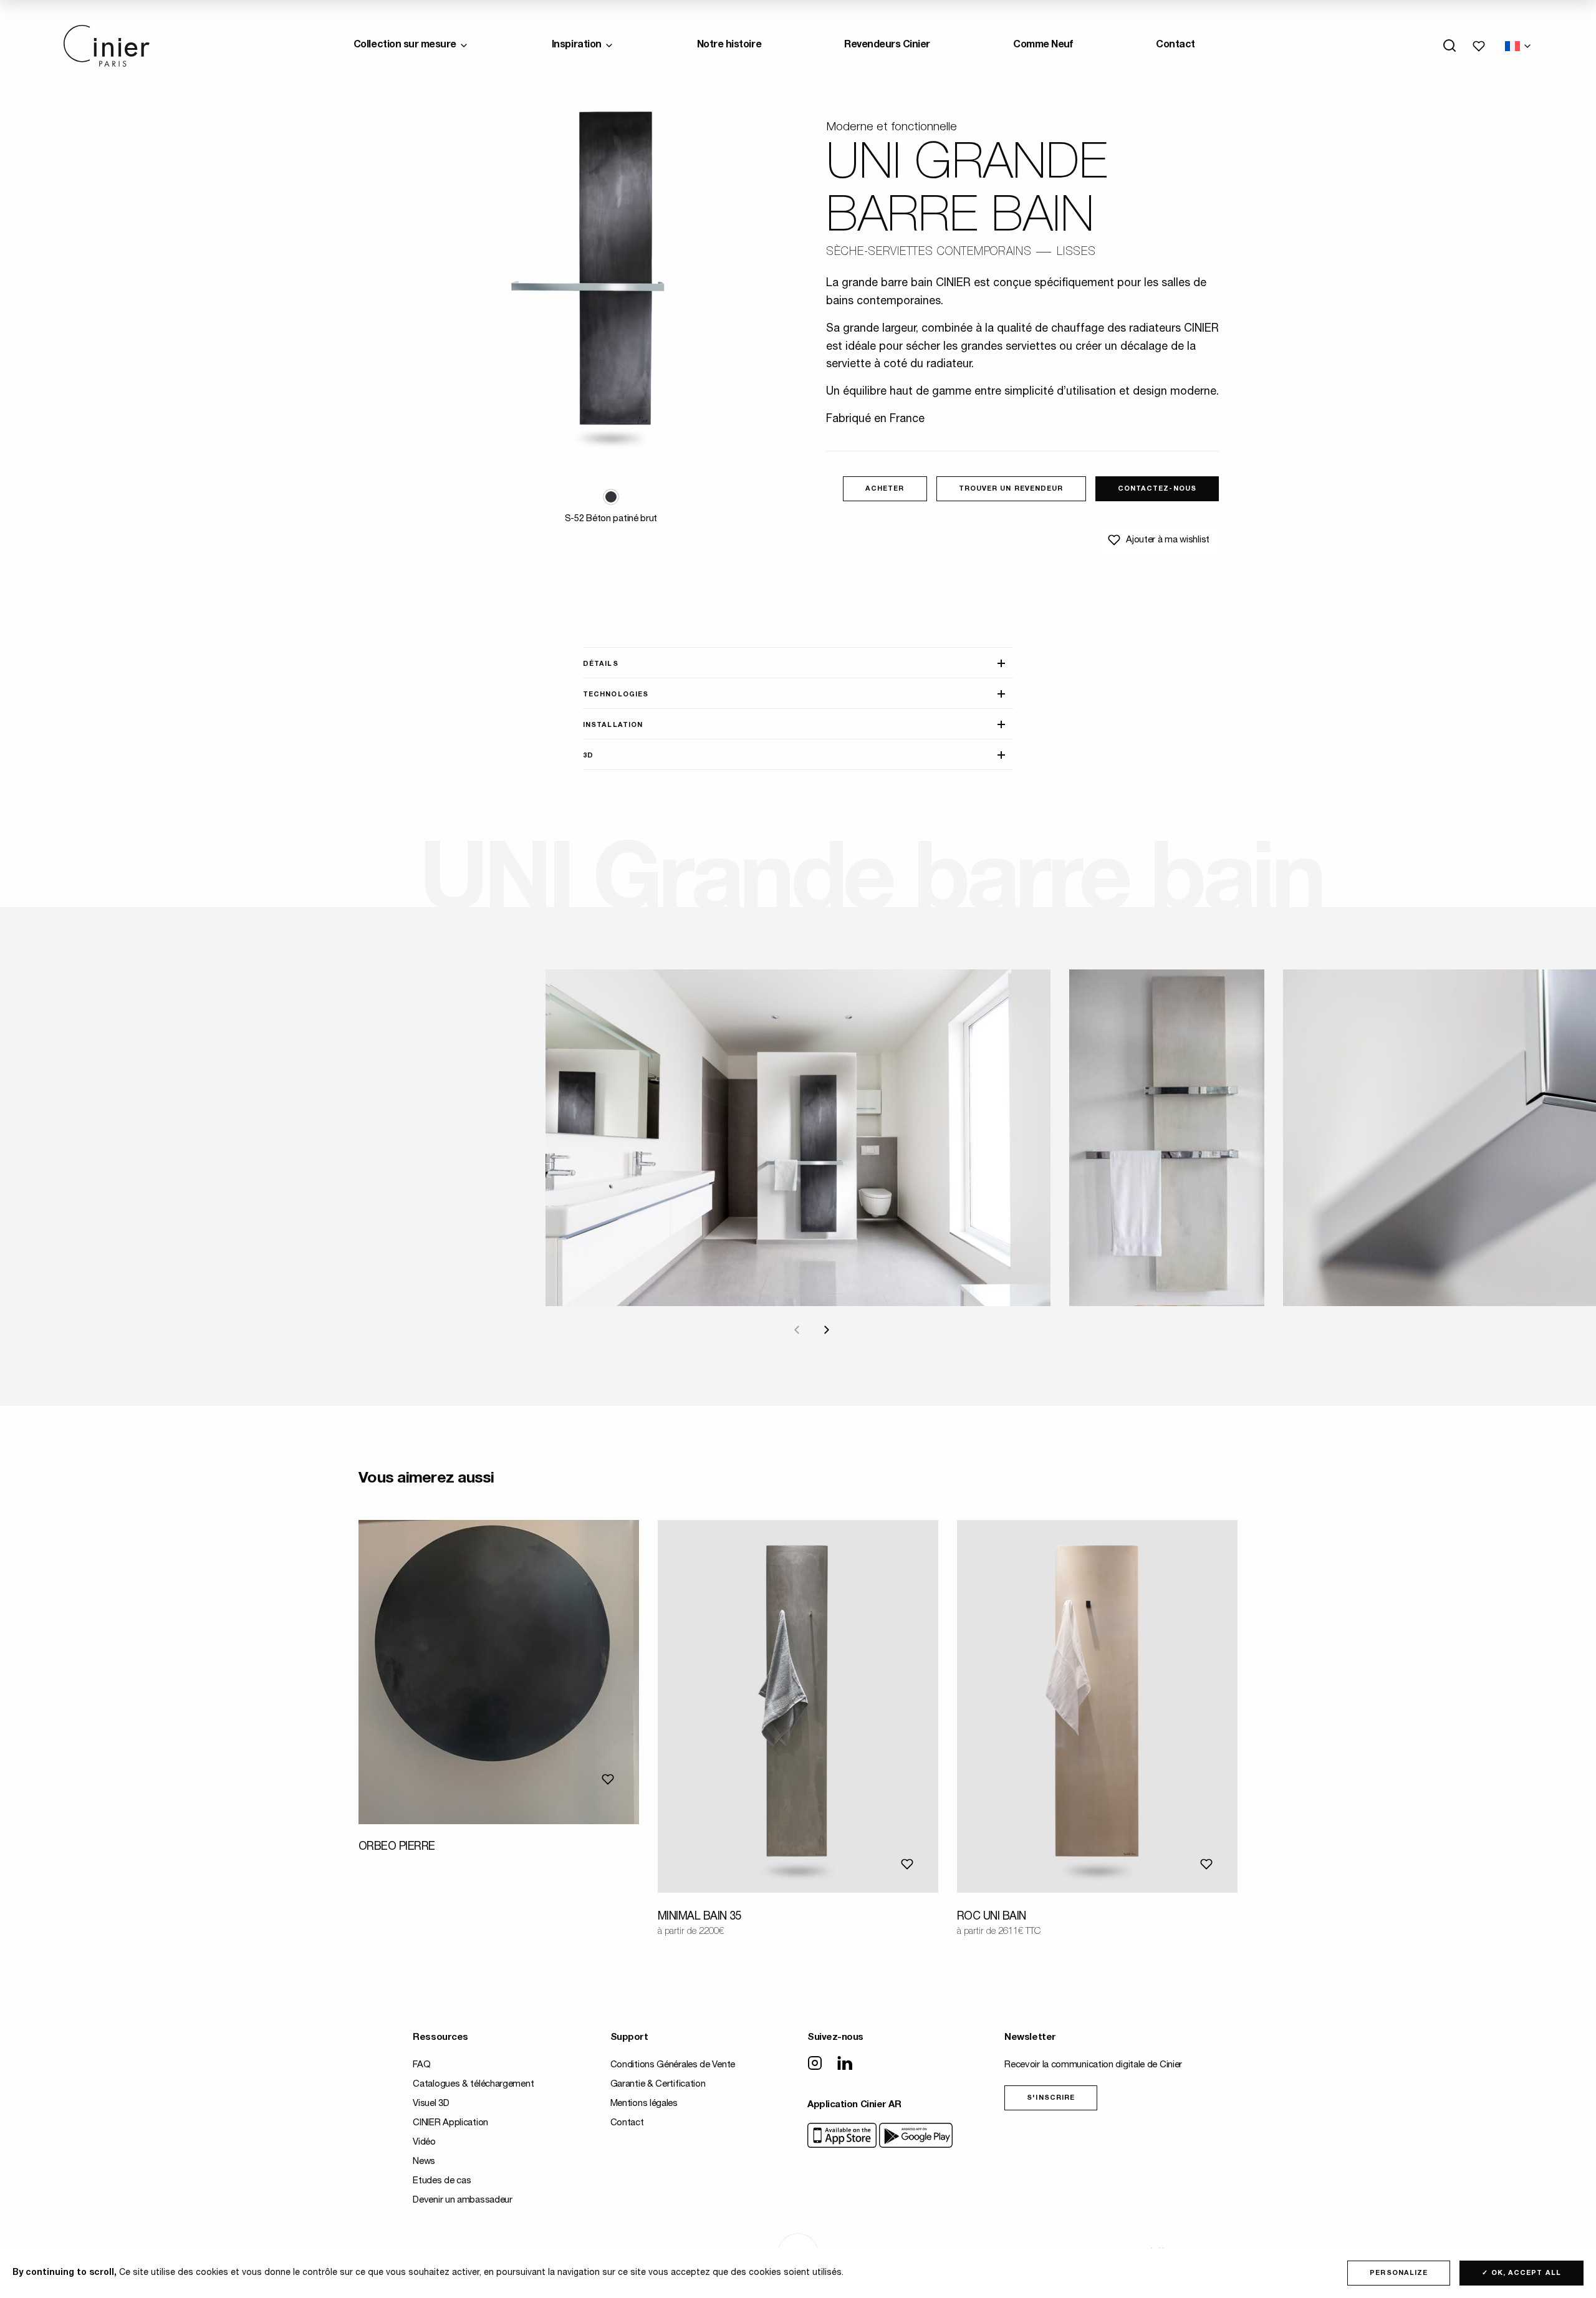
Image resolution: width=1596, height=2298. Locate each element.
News (424, 2162)
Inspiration (577, 46)
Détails (601, 664)
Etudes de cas (442, 2181)
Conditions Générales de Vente (673, 2065)
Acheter (885, 489)
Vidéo (424, 2142)
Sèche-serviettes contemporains (929, 252)
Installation (613, 725)
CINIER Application (450, 2123)
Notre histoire (729, 46)
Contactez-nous (1157, 489)
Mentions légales (644, 2104)
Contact (1175, 46)
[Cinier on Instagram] (815, 2064)
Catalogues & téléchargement (473, 2084)
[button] (611, 497)
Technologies (616, 695)
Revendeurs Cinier (887, 46)
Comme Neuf (1043, 46)
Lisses (1076, 252)
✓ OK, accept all (1521, 2273)
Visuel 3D (431, 2104)
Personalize (1399, 2273)
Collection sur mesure (405, 46)
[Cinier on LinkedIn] (845, 2064)
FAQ (421, 2065)
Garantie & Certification (658, 2084)
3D (588, 756)
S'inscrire (1051, 2098)
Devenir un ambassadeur (462, 2200)
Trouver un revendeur (1011, 489)
